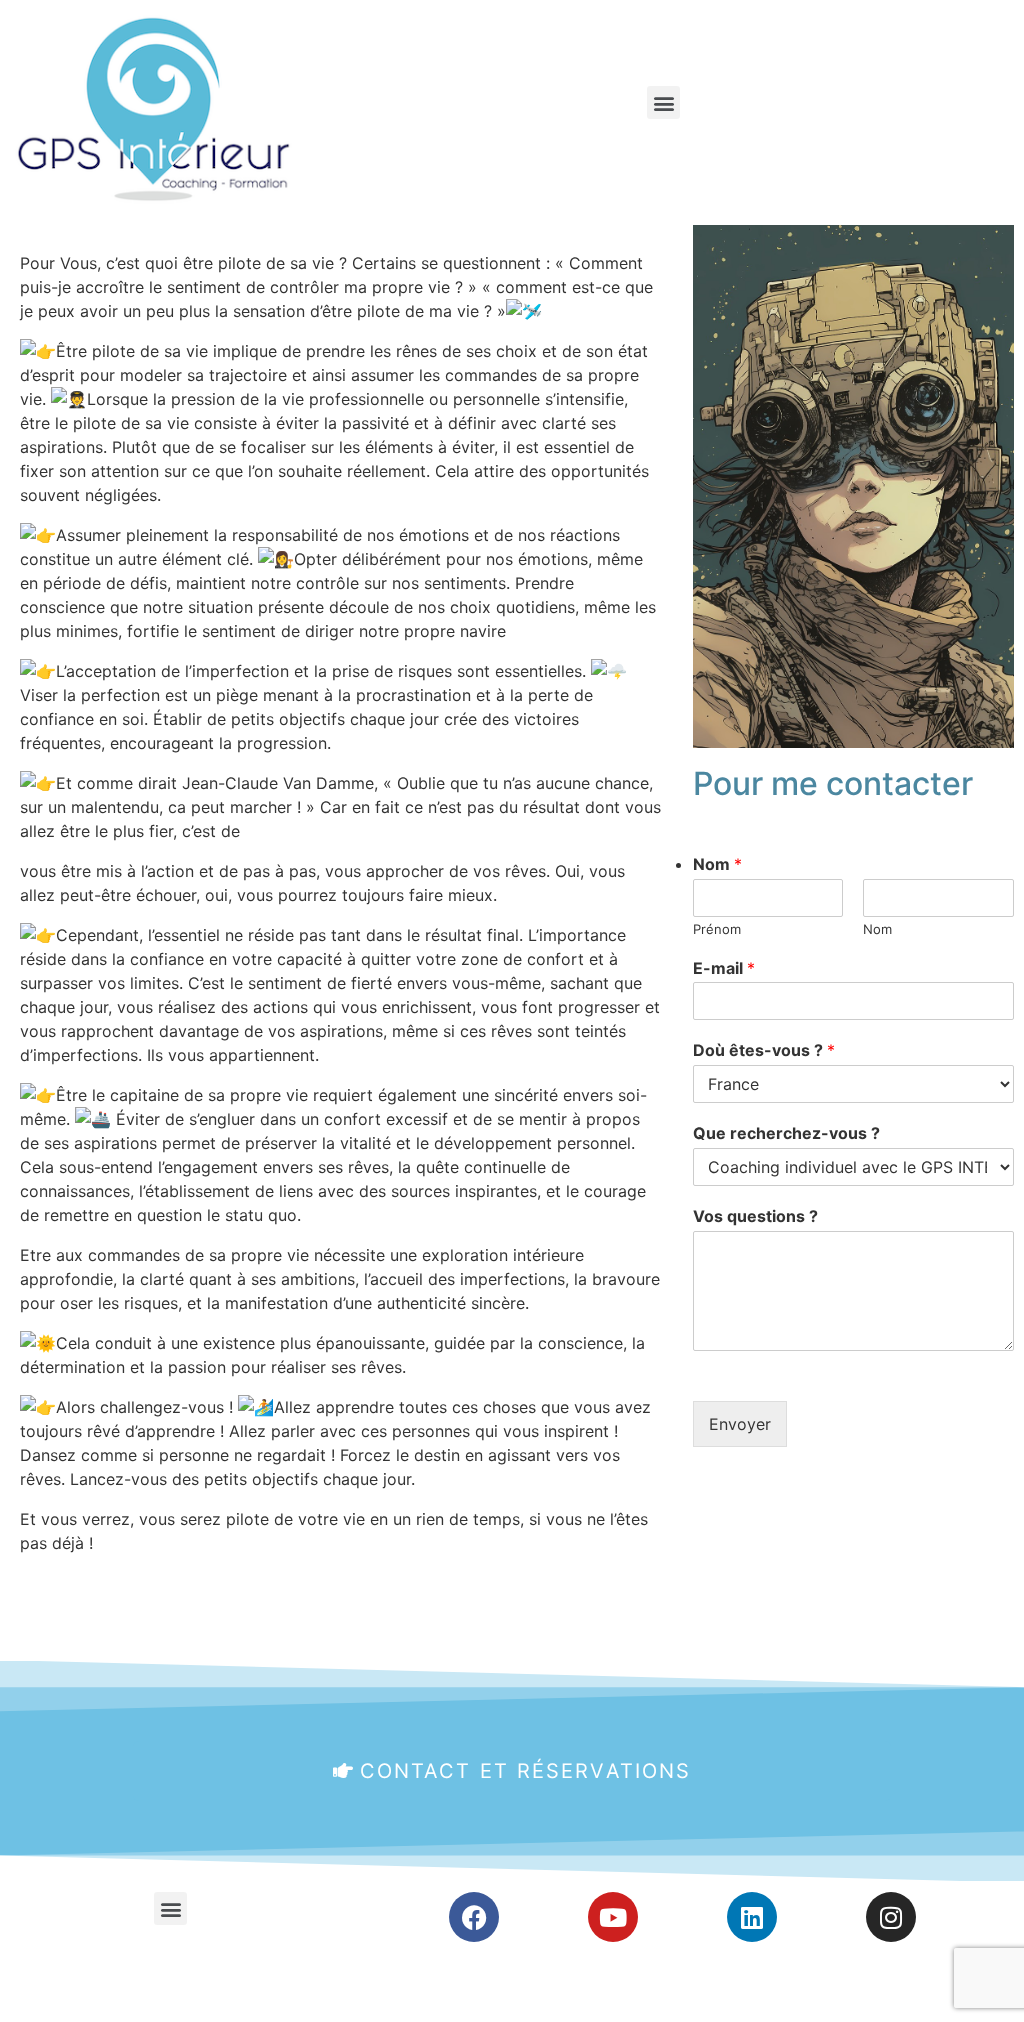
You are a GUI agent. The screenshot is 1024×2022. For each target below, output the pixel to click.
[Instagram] (891, 1917)
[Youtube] (613, 1917)
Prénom (717, 929)
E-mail (724, 968)
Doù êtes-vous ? (764, 1050)
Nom (717, 864)
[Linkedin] (752, 1917)
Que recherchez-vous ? (786, 1133)
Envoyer (740, 1424)
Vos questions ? (755, 1216)
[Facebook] (474, 1917)
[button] (663, 102)
